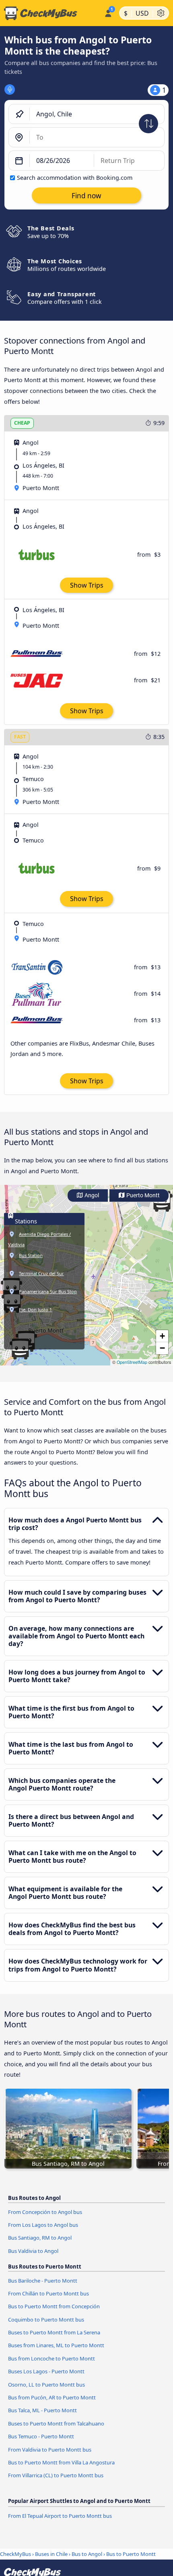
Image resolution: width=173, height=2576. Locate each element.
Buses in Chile (51, 2554)
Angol (91, 1195)
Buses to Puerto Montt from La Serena (54, 2332)
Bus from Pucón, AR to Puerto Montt (52, 2397)
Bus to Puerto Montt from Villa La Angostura (61, 2462)
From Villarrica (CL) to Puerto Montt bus (56, 2475)
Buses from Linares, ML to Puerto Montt (56, 2345)
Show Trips (87, 585)
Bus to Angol (87, 2554)
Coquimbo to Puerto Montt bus (46, 2320)
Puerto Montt (142, 1195)
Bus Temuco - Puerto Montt (41, 2436)
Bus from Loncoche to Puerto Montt (51, 2358)
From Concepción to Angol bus (45, 2212)
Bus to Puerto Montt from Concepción (54, 2306)
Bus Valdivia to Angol (33, 2251)
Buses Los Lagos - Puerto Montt (46, 2371)
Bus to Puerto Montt (131, 2554)
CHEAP (22, 423)
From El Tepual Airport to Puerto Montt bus (60, 2516)
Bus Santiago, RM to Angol (40, 2238)
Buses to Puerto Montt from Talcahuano (56, 2423)
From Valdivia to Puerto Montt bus (50, 2450)
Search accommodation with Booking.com (75, 178)
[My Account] (108, 12)
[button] (162, 1336)
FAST (20, 737)
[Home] (50, 13)
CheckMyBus (15, 2554)
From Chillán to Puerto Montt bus (48, 2293)
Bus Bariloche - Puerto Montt (43, 2281)
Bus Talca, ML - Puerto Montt (42, 2410)
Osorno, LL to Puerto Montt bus (46, 2385)
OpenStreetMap (132, 1362)
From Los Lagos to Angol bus (43, 2225)
